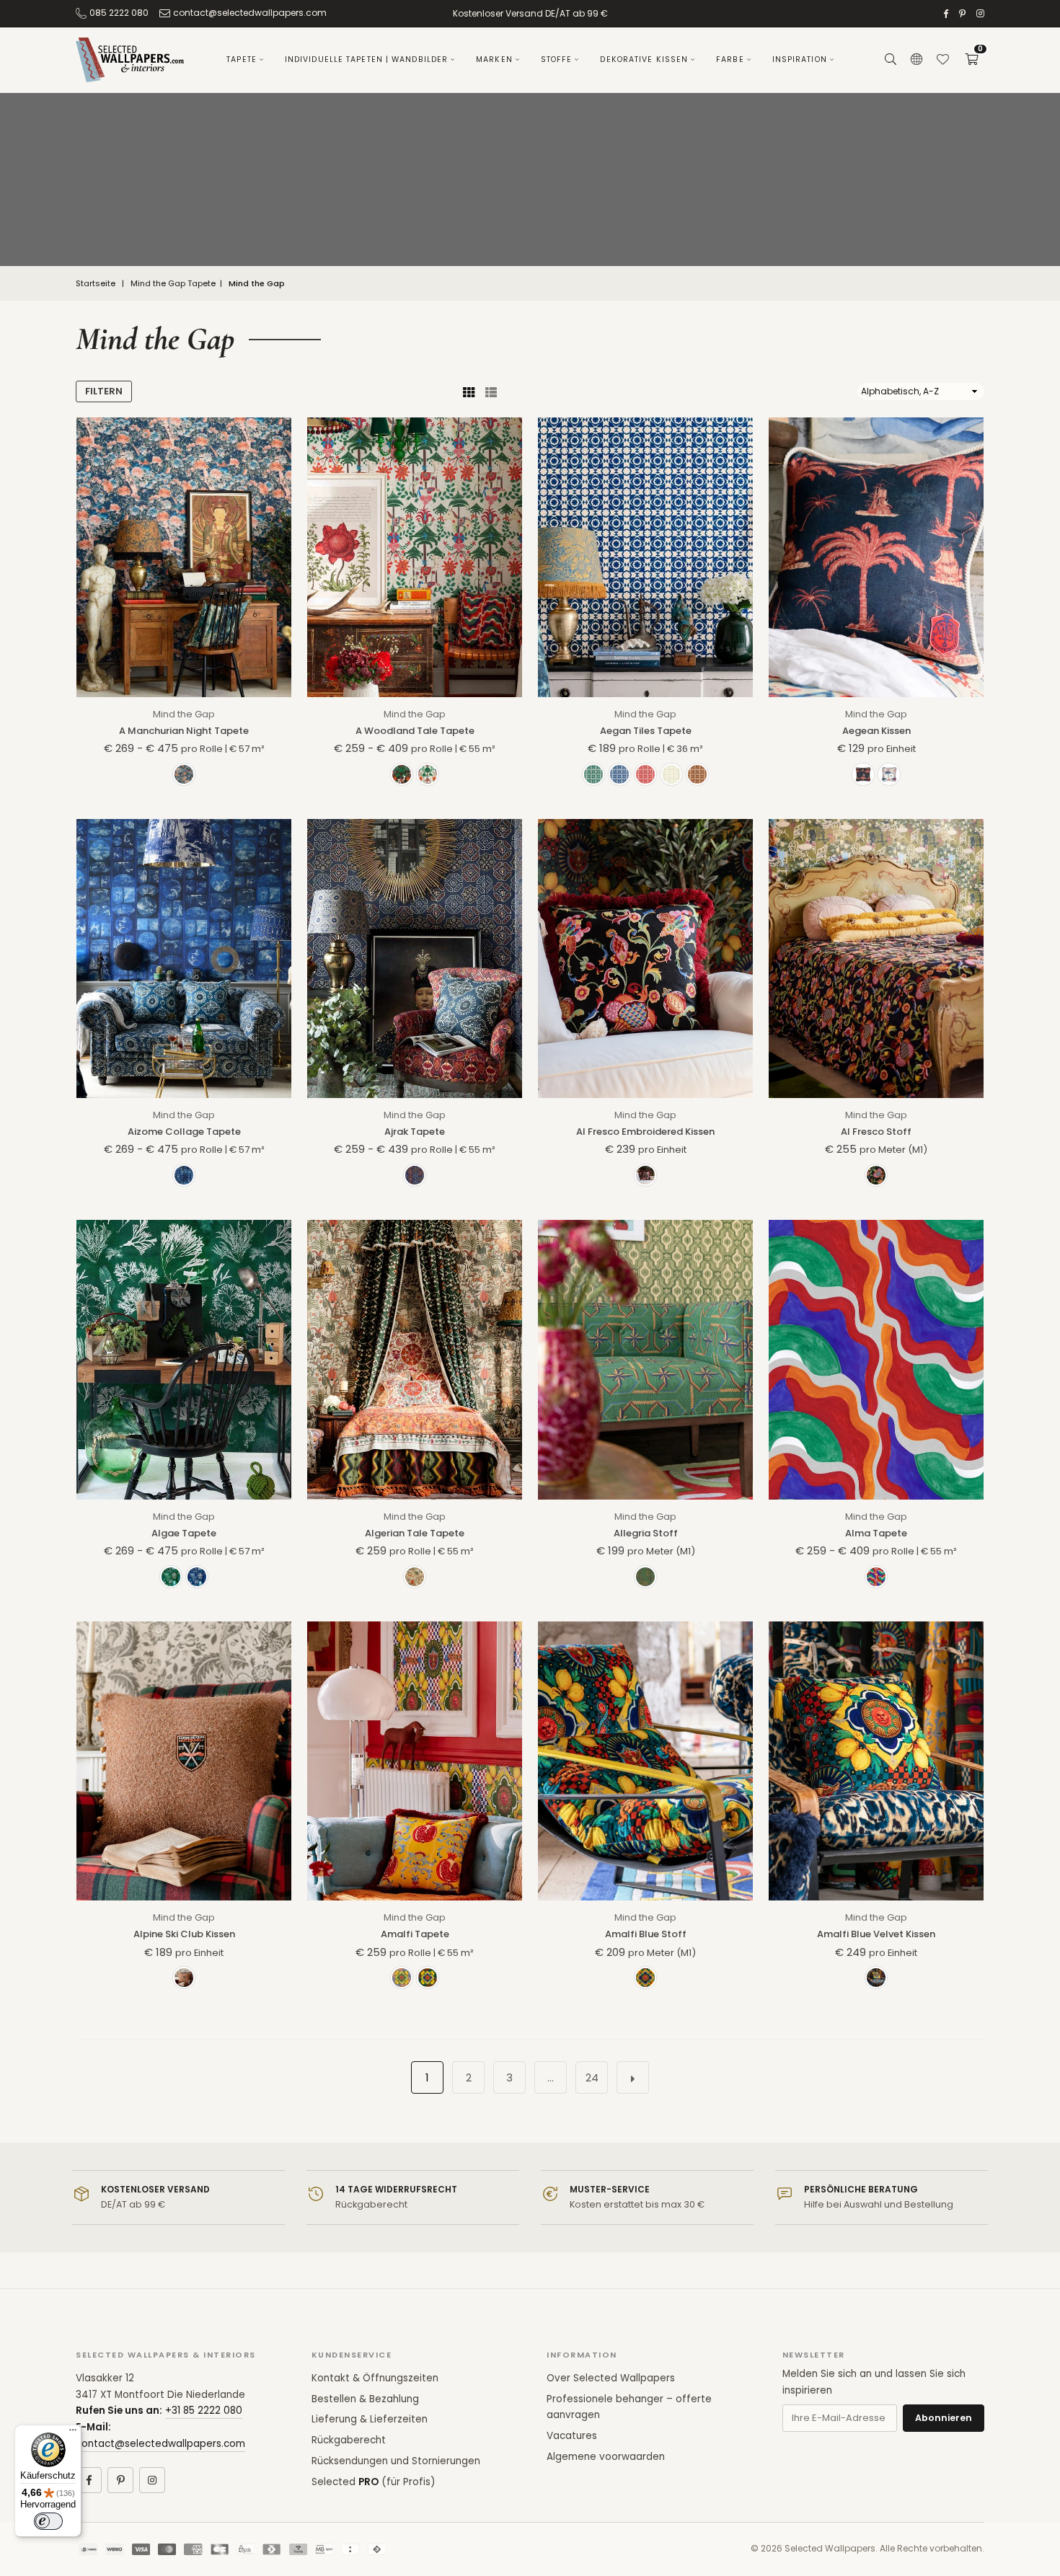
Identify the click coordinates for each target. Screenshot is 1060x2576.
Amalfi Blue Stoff (646, 1934)
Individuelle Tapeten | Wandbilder (366, 59)
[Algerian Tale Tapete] (415, 1359)
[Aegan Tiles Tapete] (645, 557)
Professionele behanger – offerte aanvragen (629, 2407)
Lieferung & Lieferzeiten (370, 2419)
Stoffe (557, 59)
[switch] (48, 2521)
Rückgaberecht (349, 2440)
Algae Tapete (184, 1533)
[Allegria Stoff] (645, 1359)
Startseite (96, 284)
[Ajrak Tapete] (415, 959)
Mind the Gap (184, 714)
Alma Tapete (876, 1533)
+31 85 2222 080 (204, 2411)
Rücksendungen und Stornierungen (396, 2461)
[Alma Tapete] (876, 1359)
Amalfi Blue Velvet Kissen (876, 1934)
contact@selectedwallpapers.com (250, 13)
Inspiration (800, 59)
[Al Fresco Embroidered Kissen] (645, 959)
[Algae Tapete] (184, 1359)
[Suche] (891, 60)
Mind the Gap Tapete (173, 284)
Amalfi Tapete (415, 1934)
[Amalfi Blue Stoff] (645, 1761)
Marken (494, 59)
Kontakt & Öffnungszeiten (375, 2378)
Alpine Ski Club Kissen (184, 1934)
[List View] (491, 391)
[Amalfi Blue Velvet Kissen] (876, 1761)
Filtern (104, 391)
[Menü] (73, 2433)
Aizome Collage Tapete (184, 1132)
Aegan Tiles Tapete (646, 731)
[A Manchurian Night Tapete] (184, 557)
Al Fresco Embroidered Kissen (645, 1132)
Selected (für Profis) (373, 2482)
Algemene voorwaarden (606, 2457)
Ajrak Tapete (415, 1132)
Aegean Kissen (876, 731)
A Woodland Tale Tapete (415, 731)
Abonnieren (944, 2418)
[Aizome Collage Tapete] (184, 959)
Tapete (242, 59)
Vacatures (572, 2436)
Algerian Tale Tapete (415, 1533)
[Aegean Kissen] (876, 557)
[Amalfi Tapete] (415, 1761)
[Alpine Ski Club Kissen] (184, 1761)
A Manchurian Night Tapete (184, 731)
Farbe (730, 59)
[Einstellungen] (917, 60)
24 (592, 2077)
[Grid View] (469, 391)
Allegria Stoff (646, 1533)
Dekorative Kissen (644, 59)
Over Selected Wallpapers (611, 2378)
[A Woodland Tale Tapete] (415, 557)
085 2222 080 (119, 13)
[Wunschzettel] (942, 60)
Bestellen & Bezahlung (365, 2399)
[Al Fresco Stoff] (876, 959)
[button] (971, 60)
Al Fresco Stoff (876, 1132)
